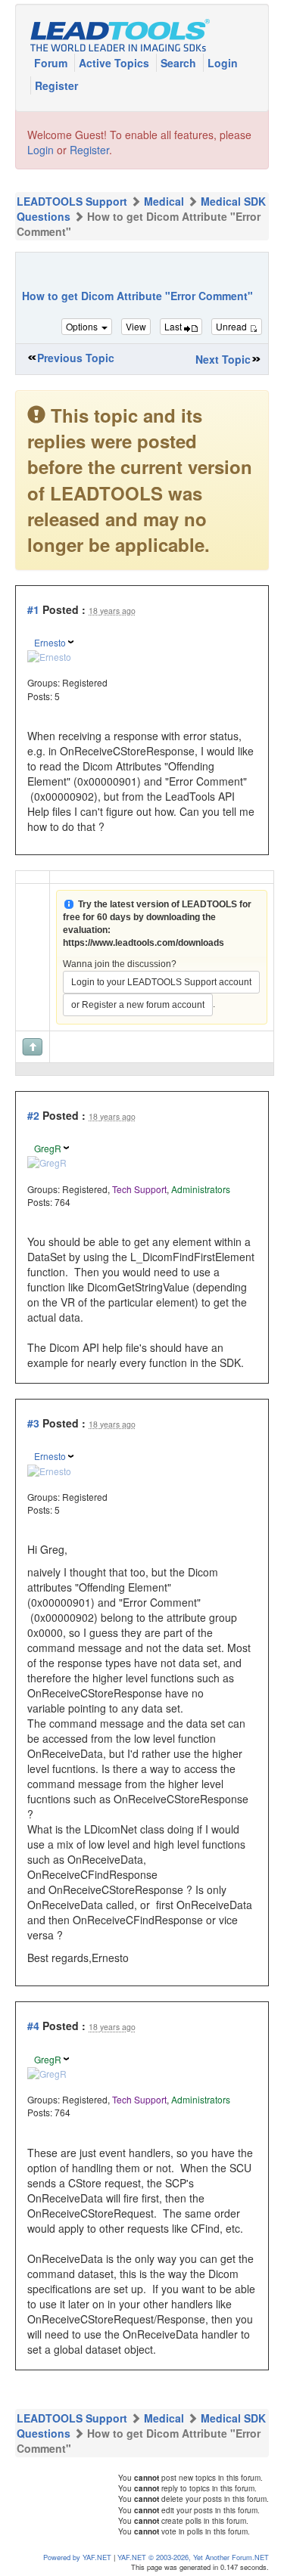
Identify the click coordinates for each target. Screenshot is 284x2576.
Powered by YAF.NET (77, 2557)
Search (180, 63)
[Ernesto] (49, 655)
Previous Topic (76, 358)
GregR (48, 1148)
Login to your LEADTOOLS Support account (161, 982)
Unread (233, 326)
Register (56, 85)
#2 (33, 1115)
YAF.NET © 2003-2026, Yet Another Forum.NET (193, 2557)
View (136, 326)
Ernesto (50, 642)
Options (83, 326)
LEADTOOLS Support (72, 201)
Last (174, 326)
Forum (52, 63)
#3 (33, 1423)
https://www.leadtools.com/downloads (144, 943)
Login (223, 63)
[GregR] (47, 1161)
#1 (33, 609)
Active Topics (115, 63)
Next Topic (223, 359)
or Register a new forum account (138, 1005)
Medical (164, 201)
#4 (33, 2026)
